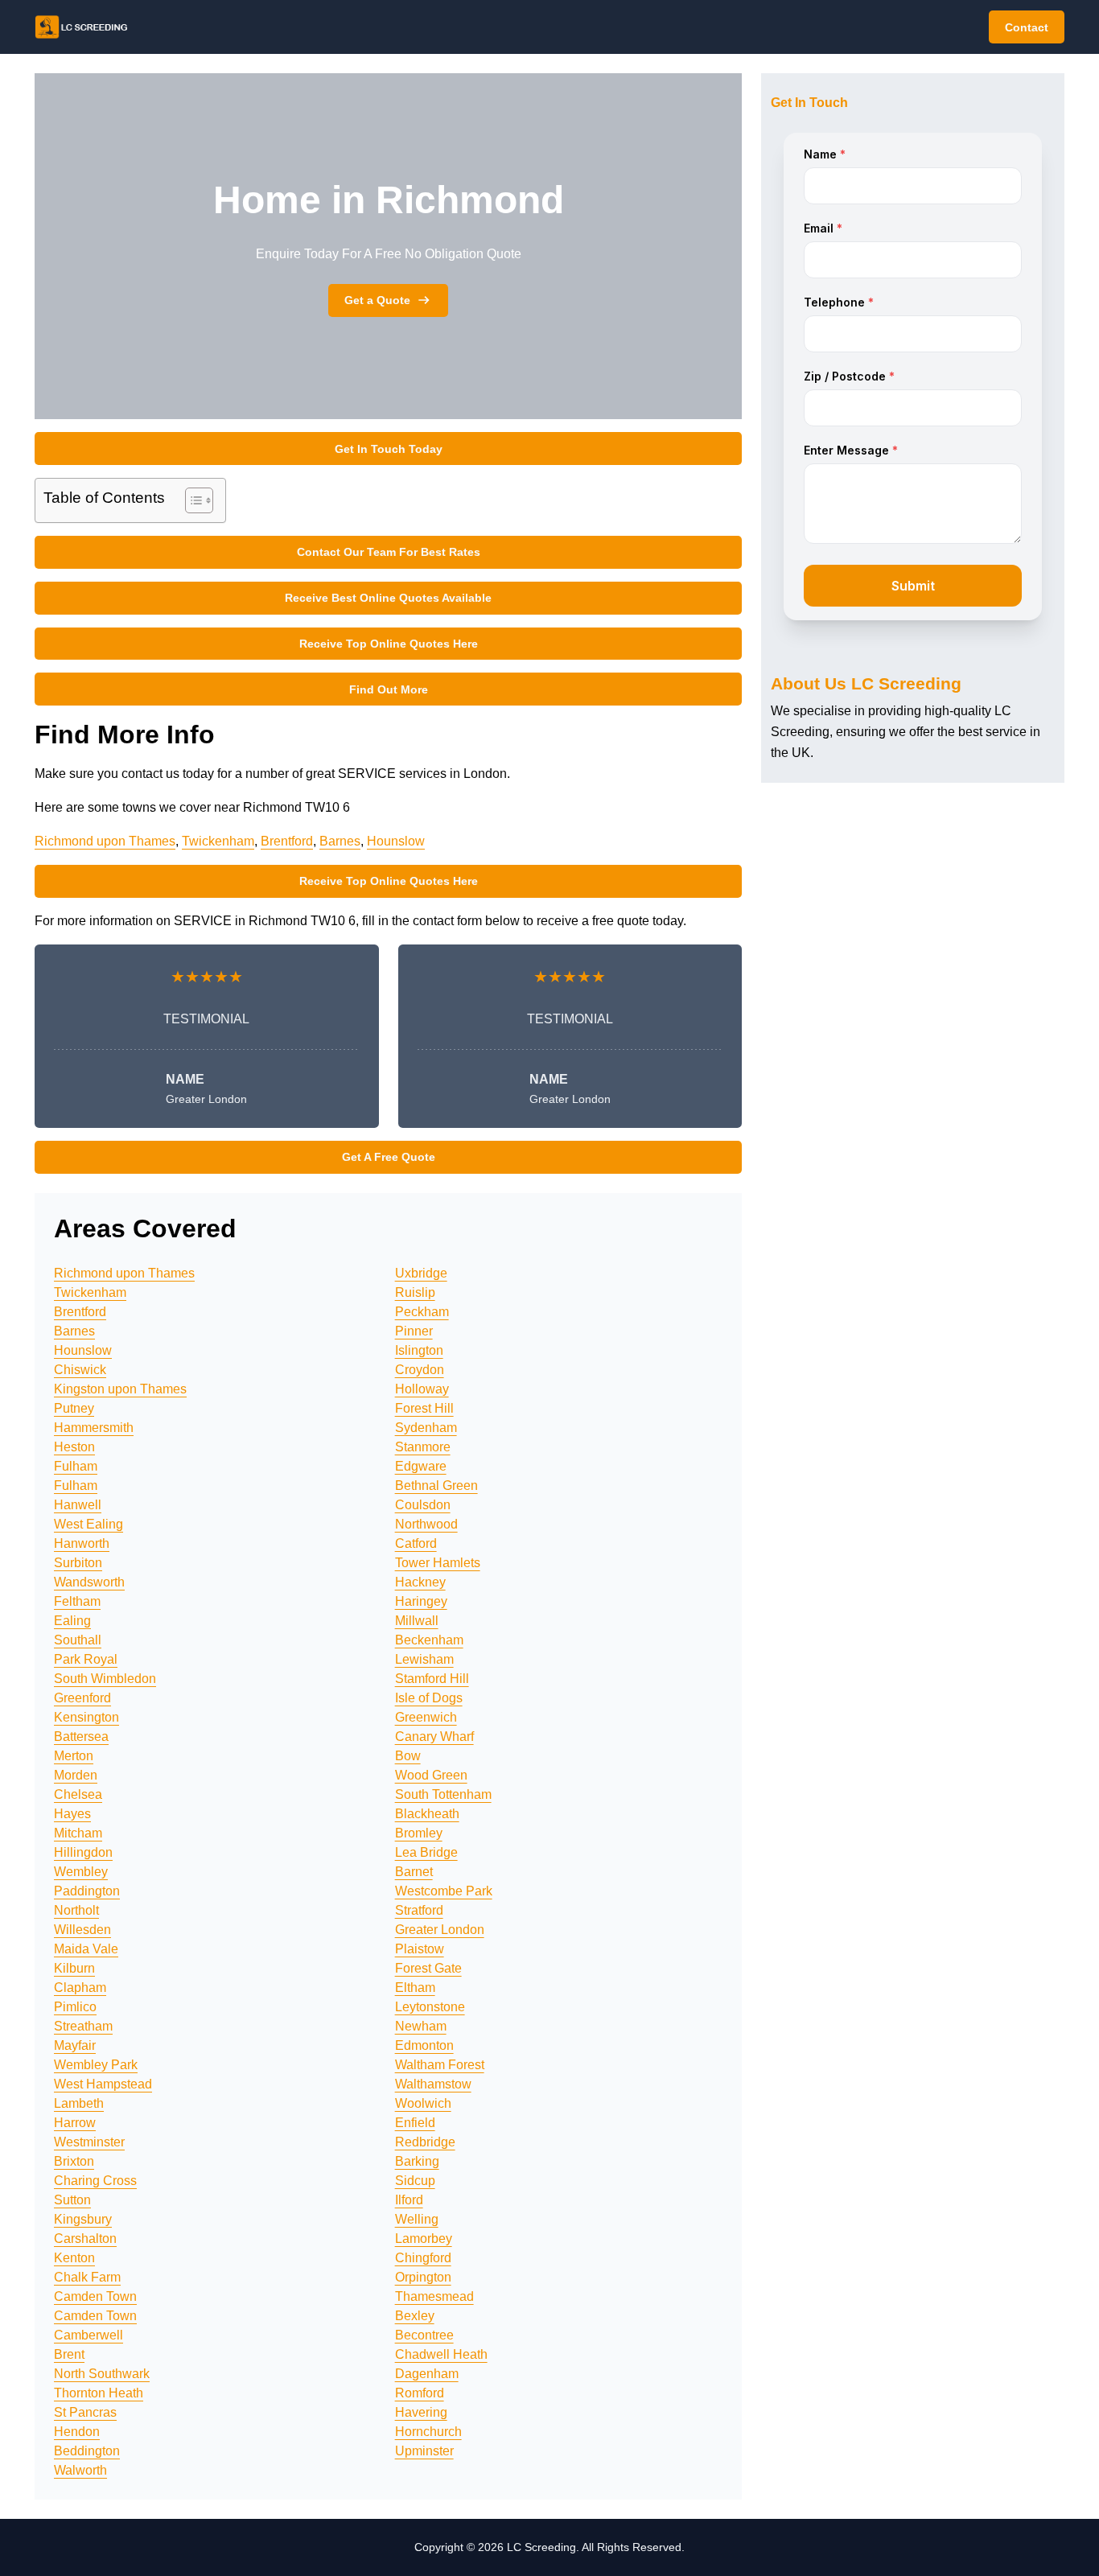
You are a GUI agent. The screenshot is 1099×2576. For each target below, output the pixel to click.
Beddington (87, 2451)
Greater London (440, 1930)
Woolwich (423, 2103)
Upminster (424, 2451)
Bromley (419, 1833)
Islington (419, 1350)
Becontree (424, 2335)
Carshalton (85, 2239)
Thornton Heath (99, 2393)
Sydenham (426, 1428)
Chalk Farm (87, 2277)
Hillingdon (83, 1852)
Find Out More (389, 689)
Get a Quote (377, 300)
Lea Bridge (426, 1852)
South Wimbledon (105, 1679)
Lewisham (424, 1659)
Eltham (415, 1988)
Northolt (76, 1910)
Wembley (81, 1872)
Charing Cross (95, 2181)
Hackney (420, 1582)
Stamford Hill (432, 1679)
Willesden (82, 1930)
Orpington (423, 2277)
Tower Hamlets (438, 1563)
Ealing (72, 1621)
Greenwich (426, 1717)
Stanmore (423, 1447)
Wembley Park (96, 2065)
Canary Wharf (434, 1737)
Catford (416, 1543)
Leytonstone (430, 2007)
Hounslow (396, 841)
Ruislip (415, 1292)
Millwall (417, 1621)
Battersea (81, 1737)
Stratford (419, 1910)
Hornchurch (428, 2432)
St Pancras (85, 2412)
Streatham (83, 2026)
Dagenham (427, 2374)
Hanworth (82, 1543)
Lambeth (79, 2103)
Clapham (80, 1988)
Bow (408, 1756)
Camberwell (88, 2335)
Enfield (415, 2123)
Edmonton (424, 2045)
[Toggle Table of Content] (191, 500)
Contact (1027, 27)
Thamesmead (434, 2296)
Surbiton (78, 1563)
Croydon (420, 1370)
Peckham (422, 1312)
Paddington (87, 1891)
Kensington (86, 1717)
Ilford (409, 2200)
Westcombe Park (444, 1891)
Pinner (414, 1331)
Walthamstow (433, 2084)
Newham (421, 2026)
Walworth (80, 2470)
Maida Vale (86, 1949)
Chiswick (80, 1370)
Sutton (72, 2200)
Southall (78, 1640)
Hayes (72, 1814)
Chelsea (78, 1794)
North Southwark (102, 2374)
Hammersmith (94, 1428)
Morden (76, 1775)
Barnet (414, 1872)
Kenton (74, 2258)
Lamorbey (424, 2239)
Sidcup (415, 2181)
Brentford (287, 841)
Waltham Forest (440, 2065)
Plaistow (420, 1949)
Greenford (82, 1698)
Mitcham (78, 1833)
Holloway (422, 1389)
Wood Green (431, 1775)
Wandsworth (89, 1582)
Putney (74, 1408)
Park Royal (86, 1659)
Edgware (421, 1466)
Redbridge (425, 2142)
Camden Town (95, 2296)
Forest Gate (428, 1968)
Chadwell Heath (441, 2354)
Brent (69, 2354)
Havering (421, 2412)
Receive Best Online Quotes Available (388, 598)
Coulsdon (423, 1505)
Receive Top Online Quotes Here (389, 644)
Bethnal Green (436, 1486)
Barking (417, 2161)
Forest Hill (424, 1408)
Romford (420, 2393)
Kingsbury (83, 2219)
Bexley (415, 2316)
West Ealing (88, 1524)
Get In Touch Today (389, 449)
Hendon (77, 2432)
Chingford (423, 2258)
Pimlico (75, 2007)
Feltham (77, 1601)
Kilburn (74, 1968)
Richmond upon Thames (105, 841)
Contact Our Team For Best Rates (389, 552)
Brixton (74, 2161)
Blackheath (427, 1814)
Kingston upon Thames (120, 1389)
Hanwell (78, 1505)
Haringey (421, 1601)
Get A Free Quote (389, 1157)
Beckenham (429, 1640)
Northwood (426, 1524)
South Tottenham (443, 1794)
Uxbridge (421, 1273)
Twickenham (218, 841)
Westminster (89, 2142)
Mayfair (75, 2045)
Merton (74, 1756)
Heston (74, 1447)
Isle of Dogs (429, 1698)
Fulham (76, 1466)
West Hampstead (103, 2084)
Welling (417, 2219)
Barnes (340, 841)
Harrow (75, 2123)
